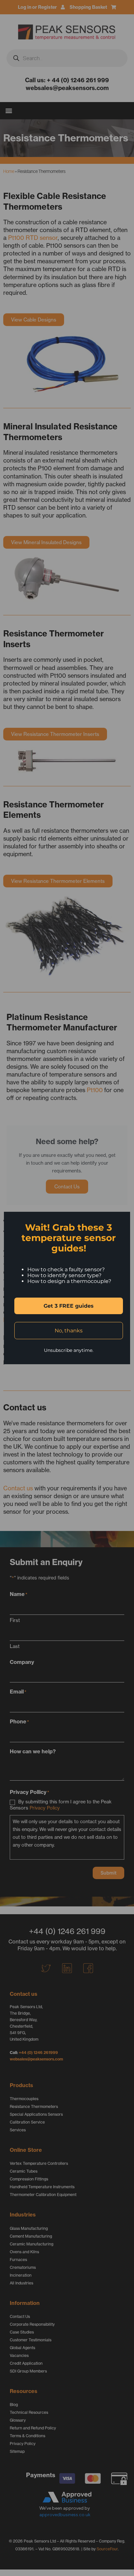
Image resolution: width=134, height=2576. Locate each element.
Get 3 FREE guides (69, 1306)
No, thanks (69, 1331)
